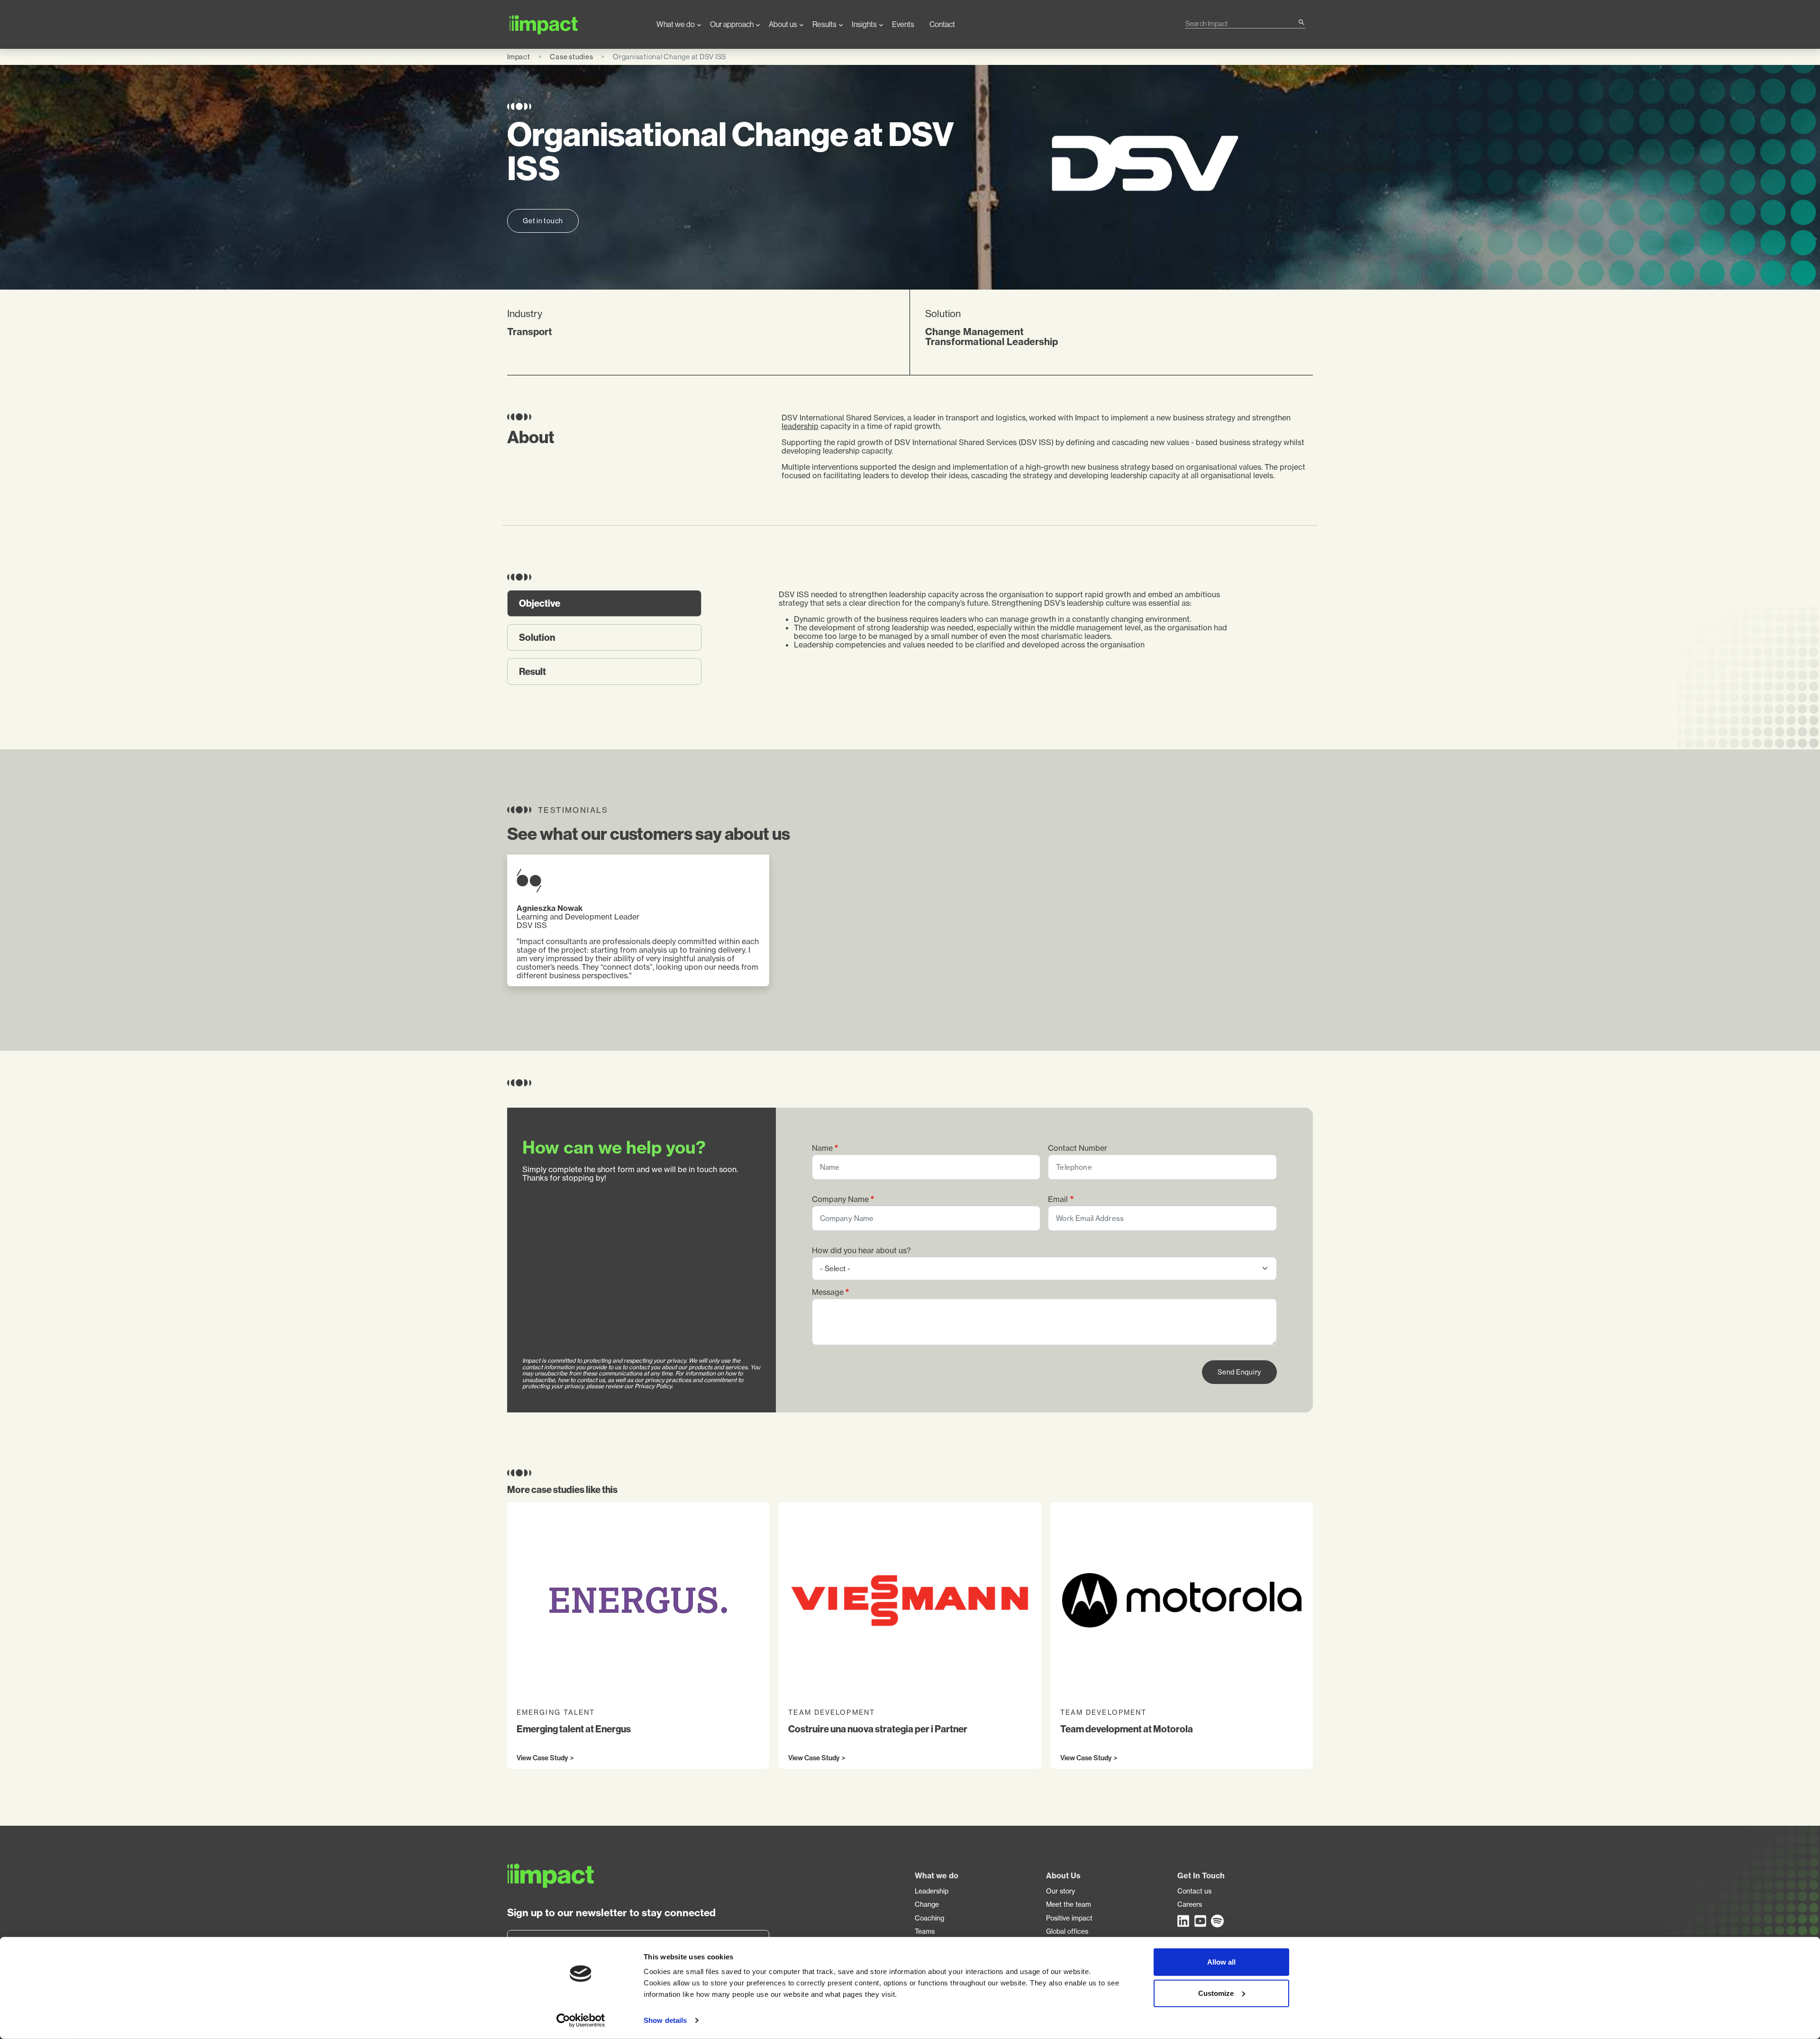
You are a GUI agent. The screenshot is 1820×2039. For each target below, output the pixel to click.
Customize (1216, 1993)
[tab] (604, 603)
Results (824, 24)
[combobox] (1241, 23)
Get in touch (543, 221)
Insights (864, 24)
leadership (800, 426)
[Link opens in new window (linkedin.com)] (1184, 1921)
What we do (676, 24)
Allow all (1221, 1962)
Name (822, 1148)
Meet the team (1069, 1904)
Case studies (571, 57)
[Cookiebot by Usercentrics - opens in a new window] (581, 2021)
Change (927, 1904)
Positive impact (1069, 1918)
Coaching (929, 1918)
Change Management (974, 332)
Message (828, 1292)
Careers (1190, 1904)
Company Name (840, 1199)
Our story (1060, 1891)
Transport (530, 332)
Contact (942, 24)
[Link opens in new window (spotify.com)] (1218, 1921)
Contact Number (1078, 1148)
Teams (925, 1931)
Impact (519, 57)
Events (903, 24)
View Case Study (542, 1758)
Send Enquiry (1239, 1372)
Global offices (1067, 1931)
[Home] (574, 24)
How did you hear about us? (861, 1251)
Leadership (932, 1891)
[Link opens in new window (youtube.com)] (1201, 1921)
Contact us (1194, 1891)
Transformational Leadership (992, 341)
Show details (665, 2020)
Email (1058, 1199)
